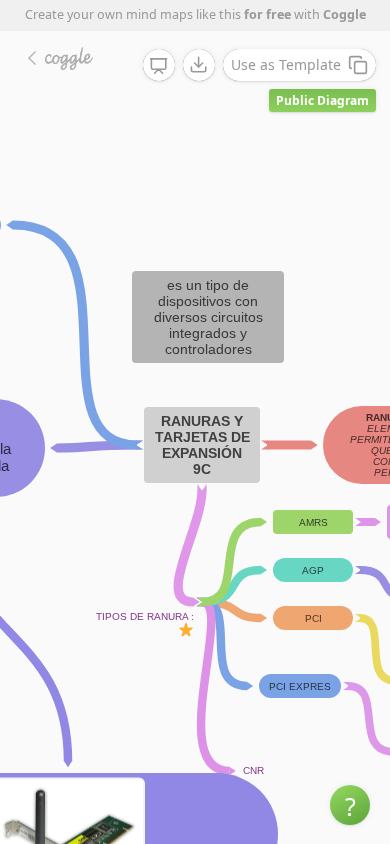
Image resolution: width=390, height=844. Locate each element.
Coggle (344, 14)
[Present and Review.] (159, 66)
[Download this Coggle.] (199, 65)
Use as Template (286, 64)
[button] (350, 805)
